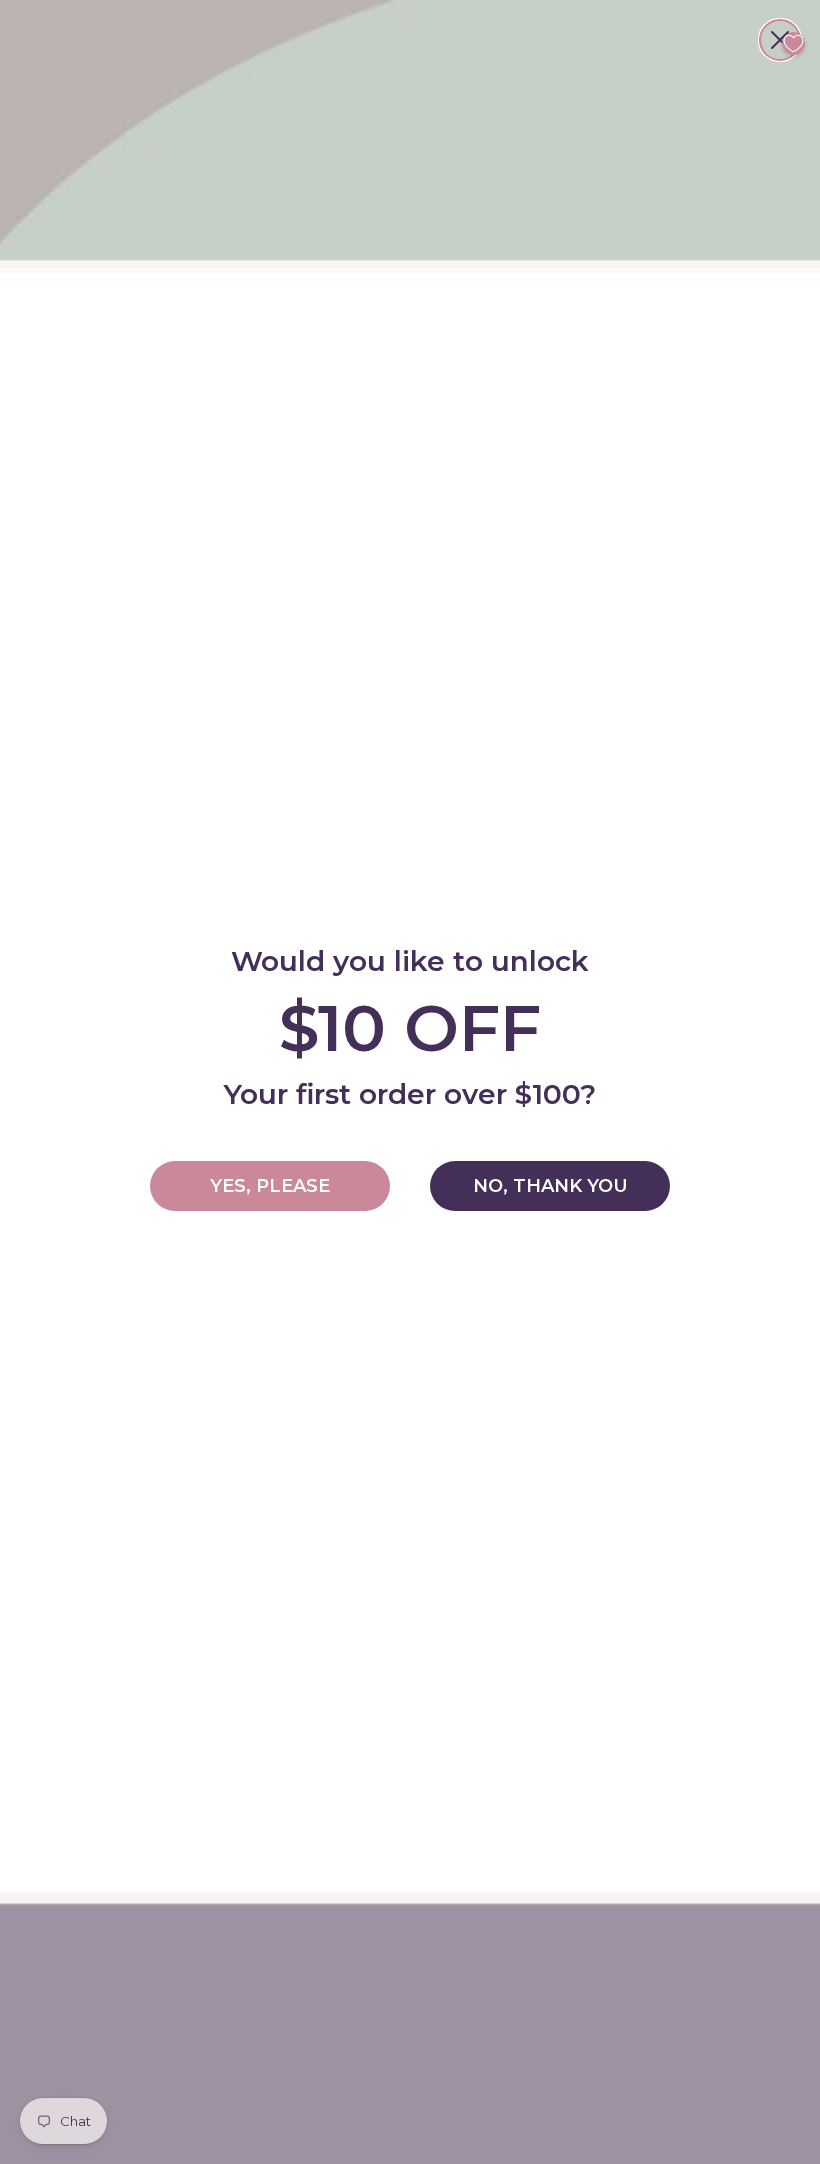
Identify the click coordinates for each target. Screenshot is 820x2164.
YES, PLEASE (270, 1186)
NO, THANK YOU (550, 1186)
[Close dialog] (780, 40)
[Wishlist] (793, 43)
